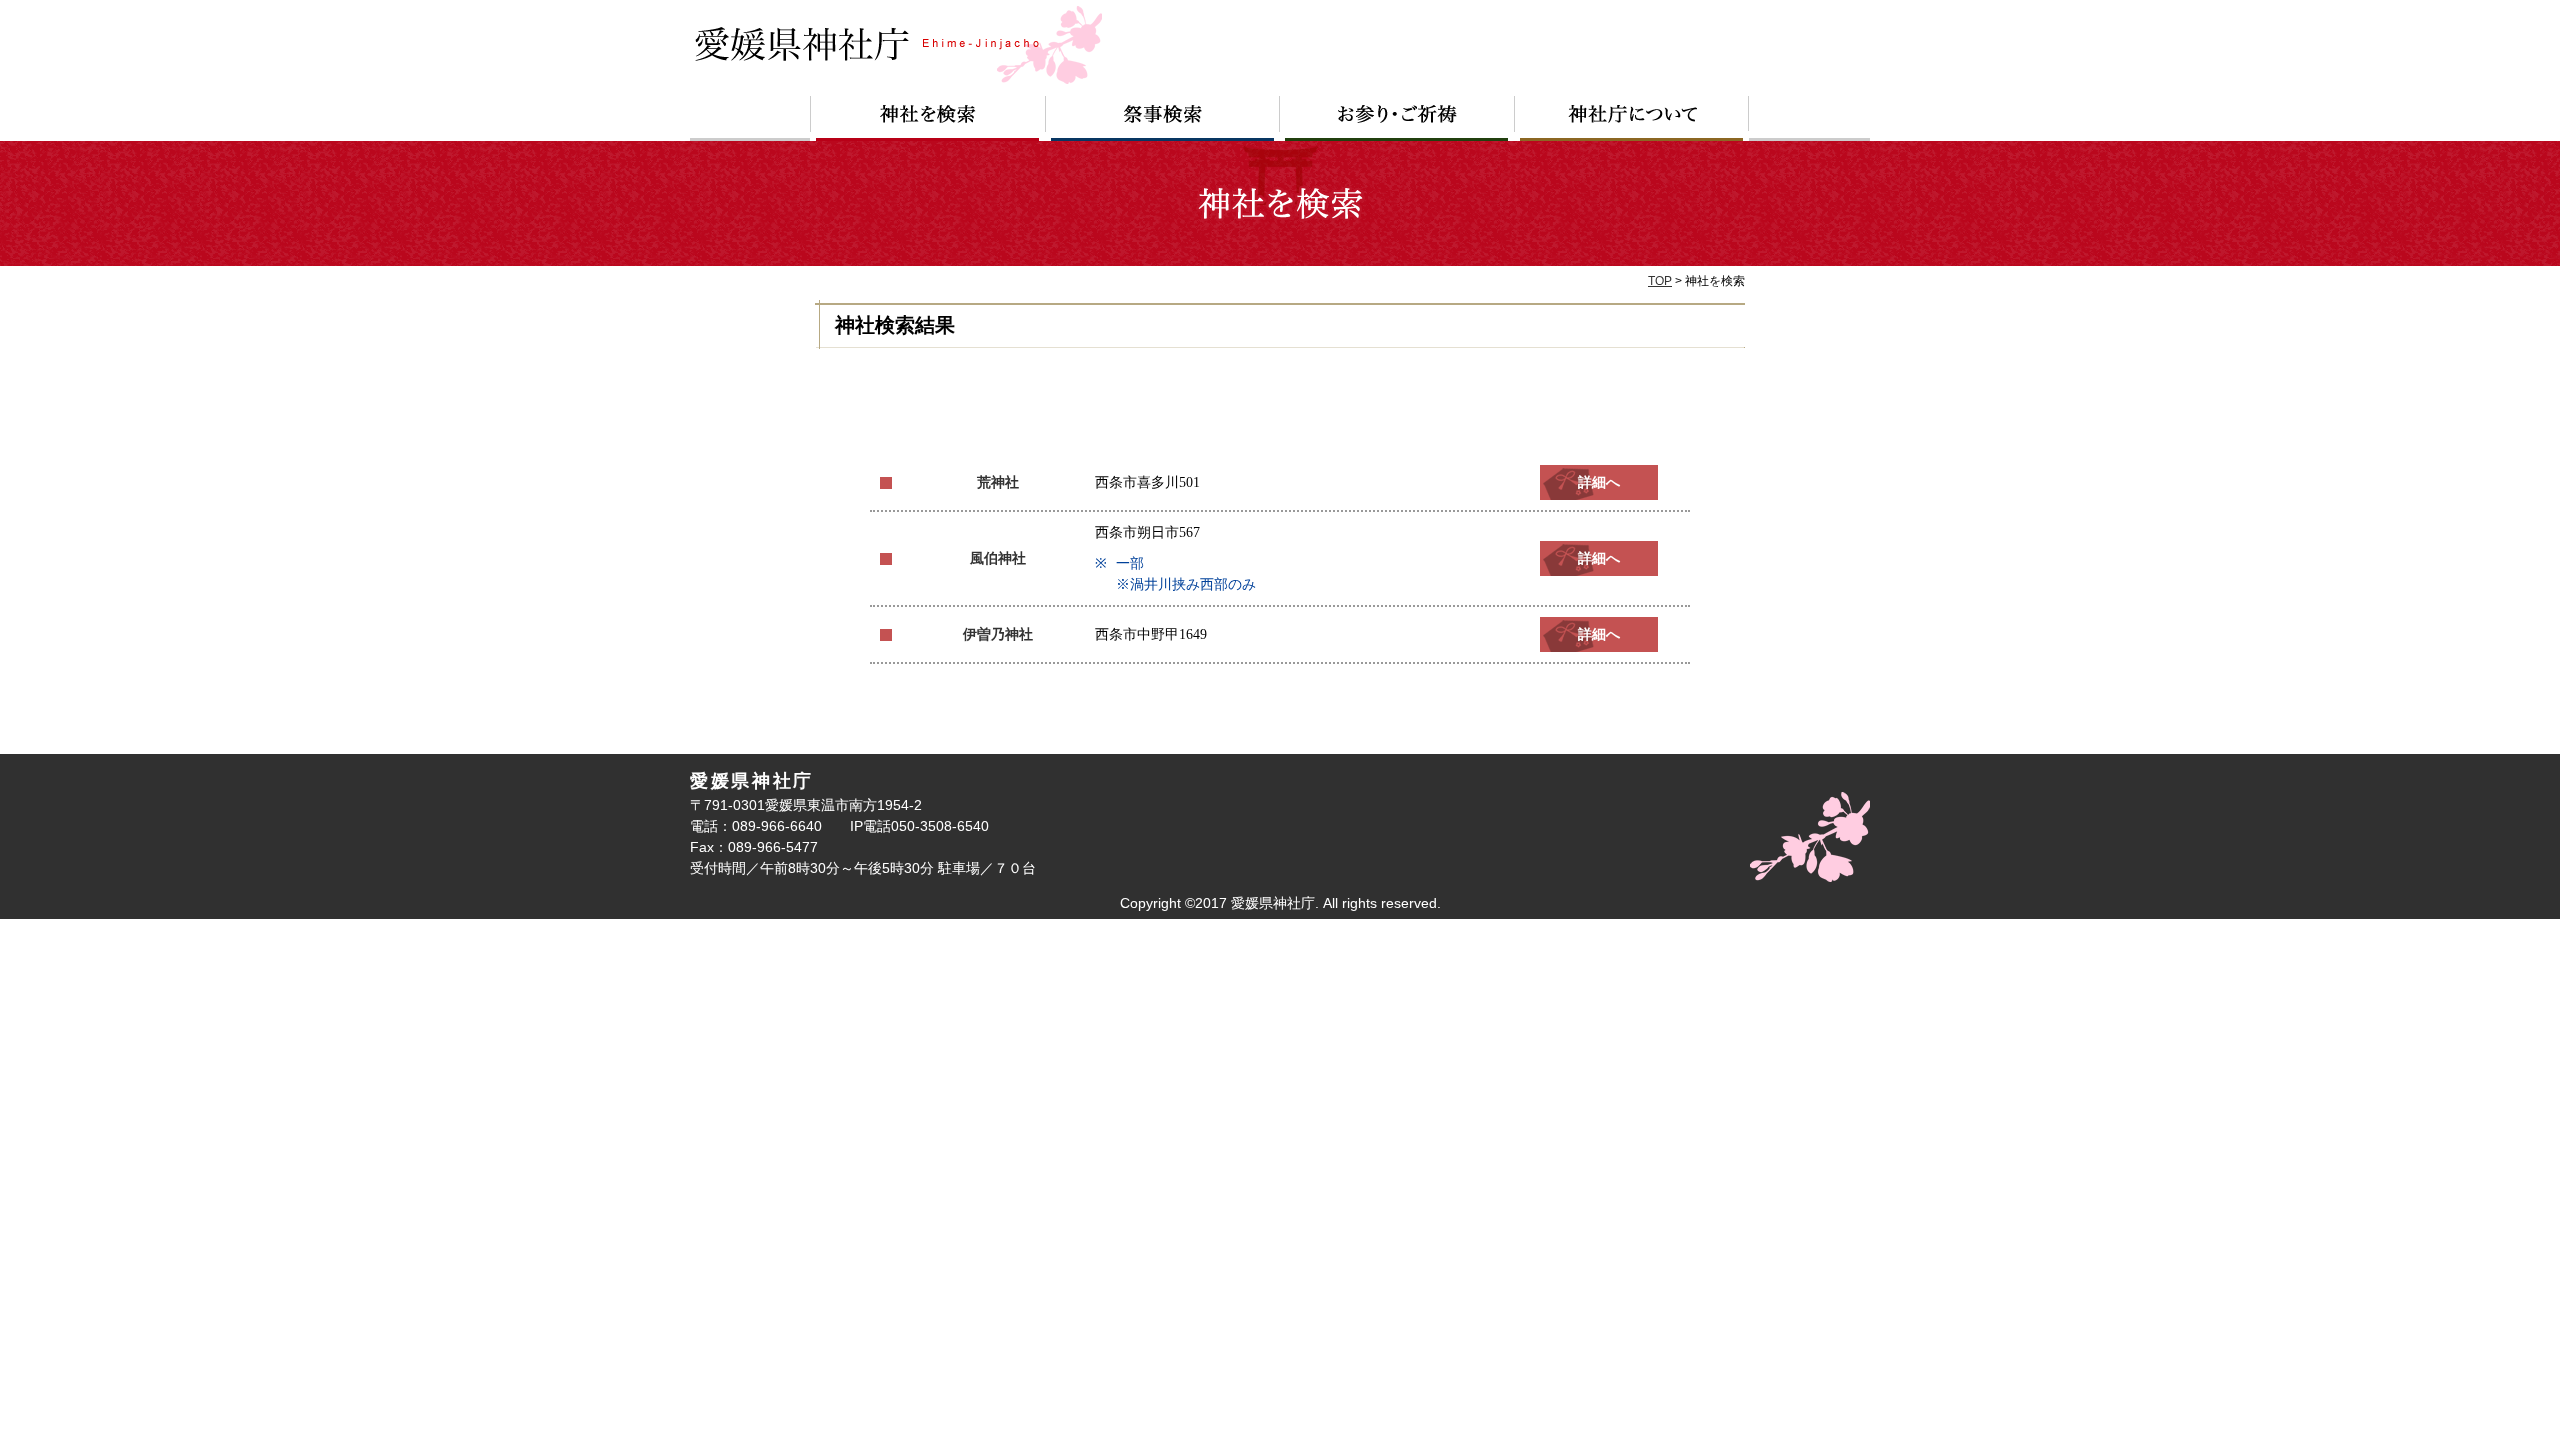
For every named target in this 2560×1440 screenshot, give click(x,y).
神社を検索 (928, 118)
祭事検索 (1163, 118)
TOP (1660, 281)
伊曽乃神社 (998, 634)
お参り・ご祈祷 (1397, 118)
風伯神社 (998, 558)
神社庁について (1632, 118)
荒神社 (998, 482)
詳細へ (1599, 482)
